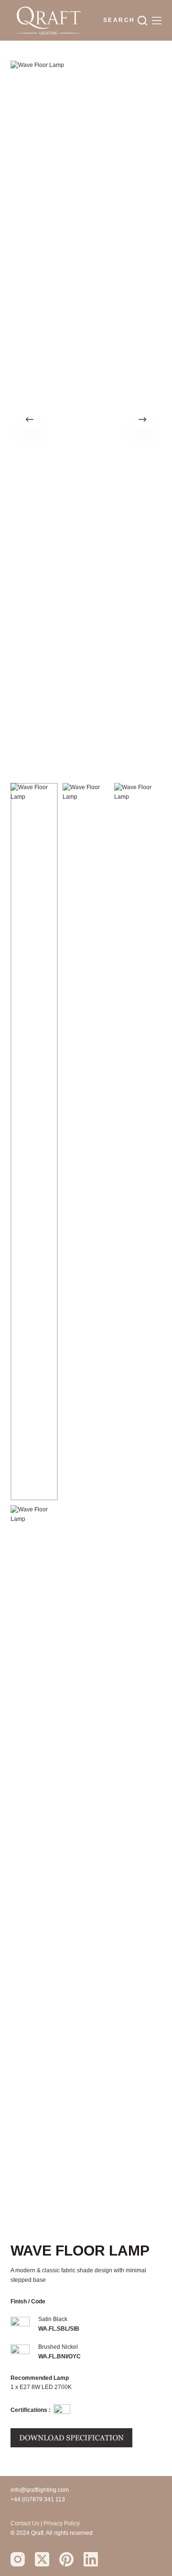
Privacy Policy (62, 2523)
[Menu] (157, 21)
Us (36, 2523)
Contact (21, 2523)
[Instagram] (18, 2559)
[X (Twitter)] (42, 2559)
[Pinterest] (66, 2559)
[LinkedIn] (91, 2559)
